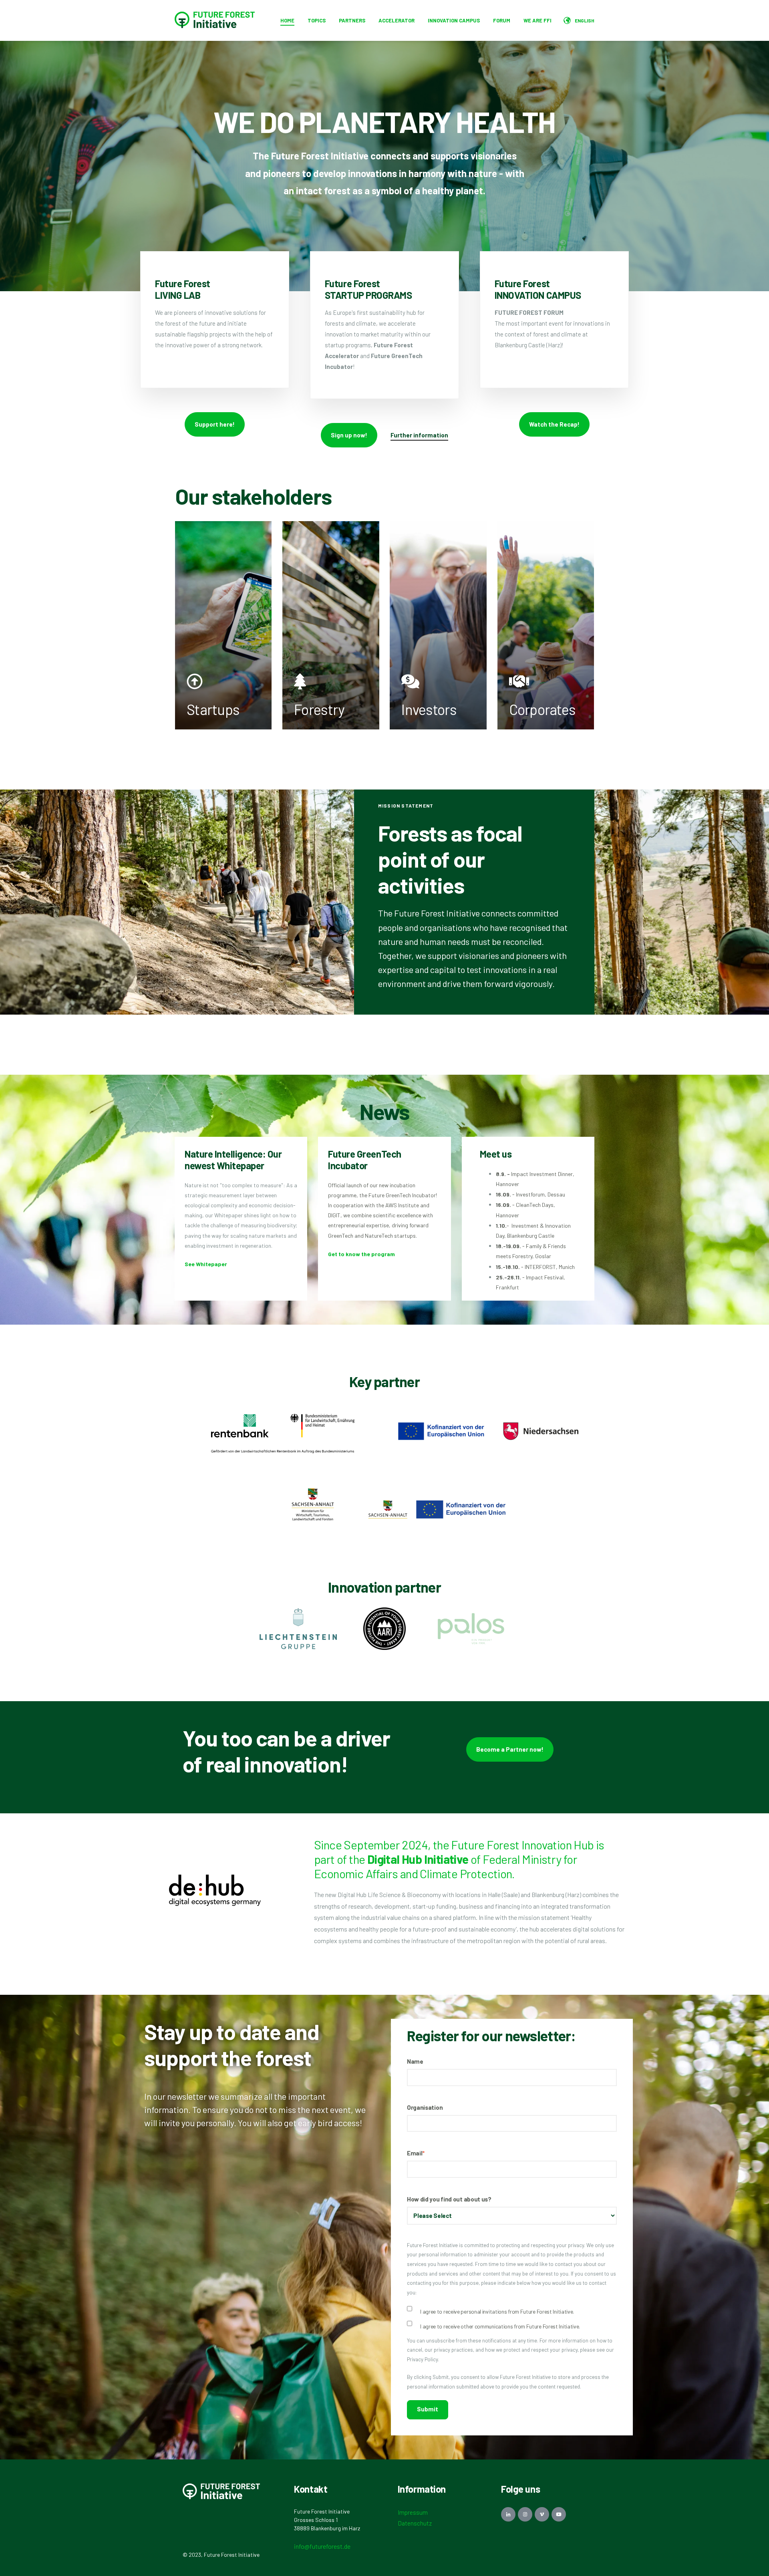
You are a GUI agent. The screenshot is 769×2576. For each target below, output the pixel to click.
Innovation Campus (454, 20)
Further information (419, 435)
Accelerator (397, 20)
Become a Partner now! (510, 1749)
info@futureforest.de (322, 2546)
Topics (317, 20)
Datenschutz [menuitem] (415, 2523)
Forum (502, 20)
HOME (287, 20)
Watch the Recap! (554, 424)
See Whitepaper (206, 1264)
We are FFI (537, 20)
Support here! (215, 424)
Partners (352, 20)
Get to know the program (361, 1254)
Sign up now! (349, 435)
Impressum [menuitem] (413, 2512)
